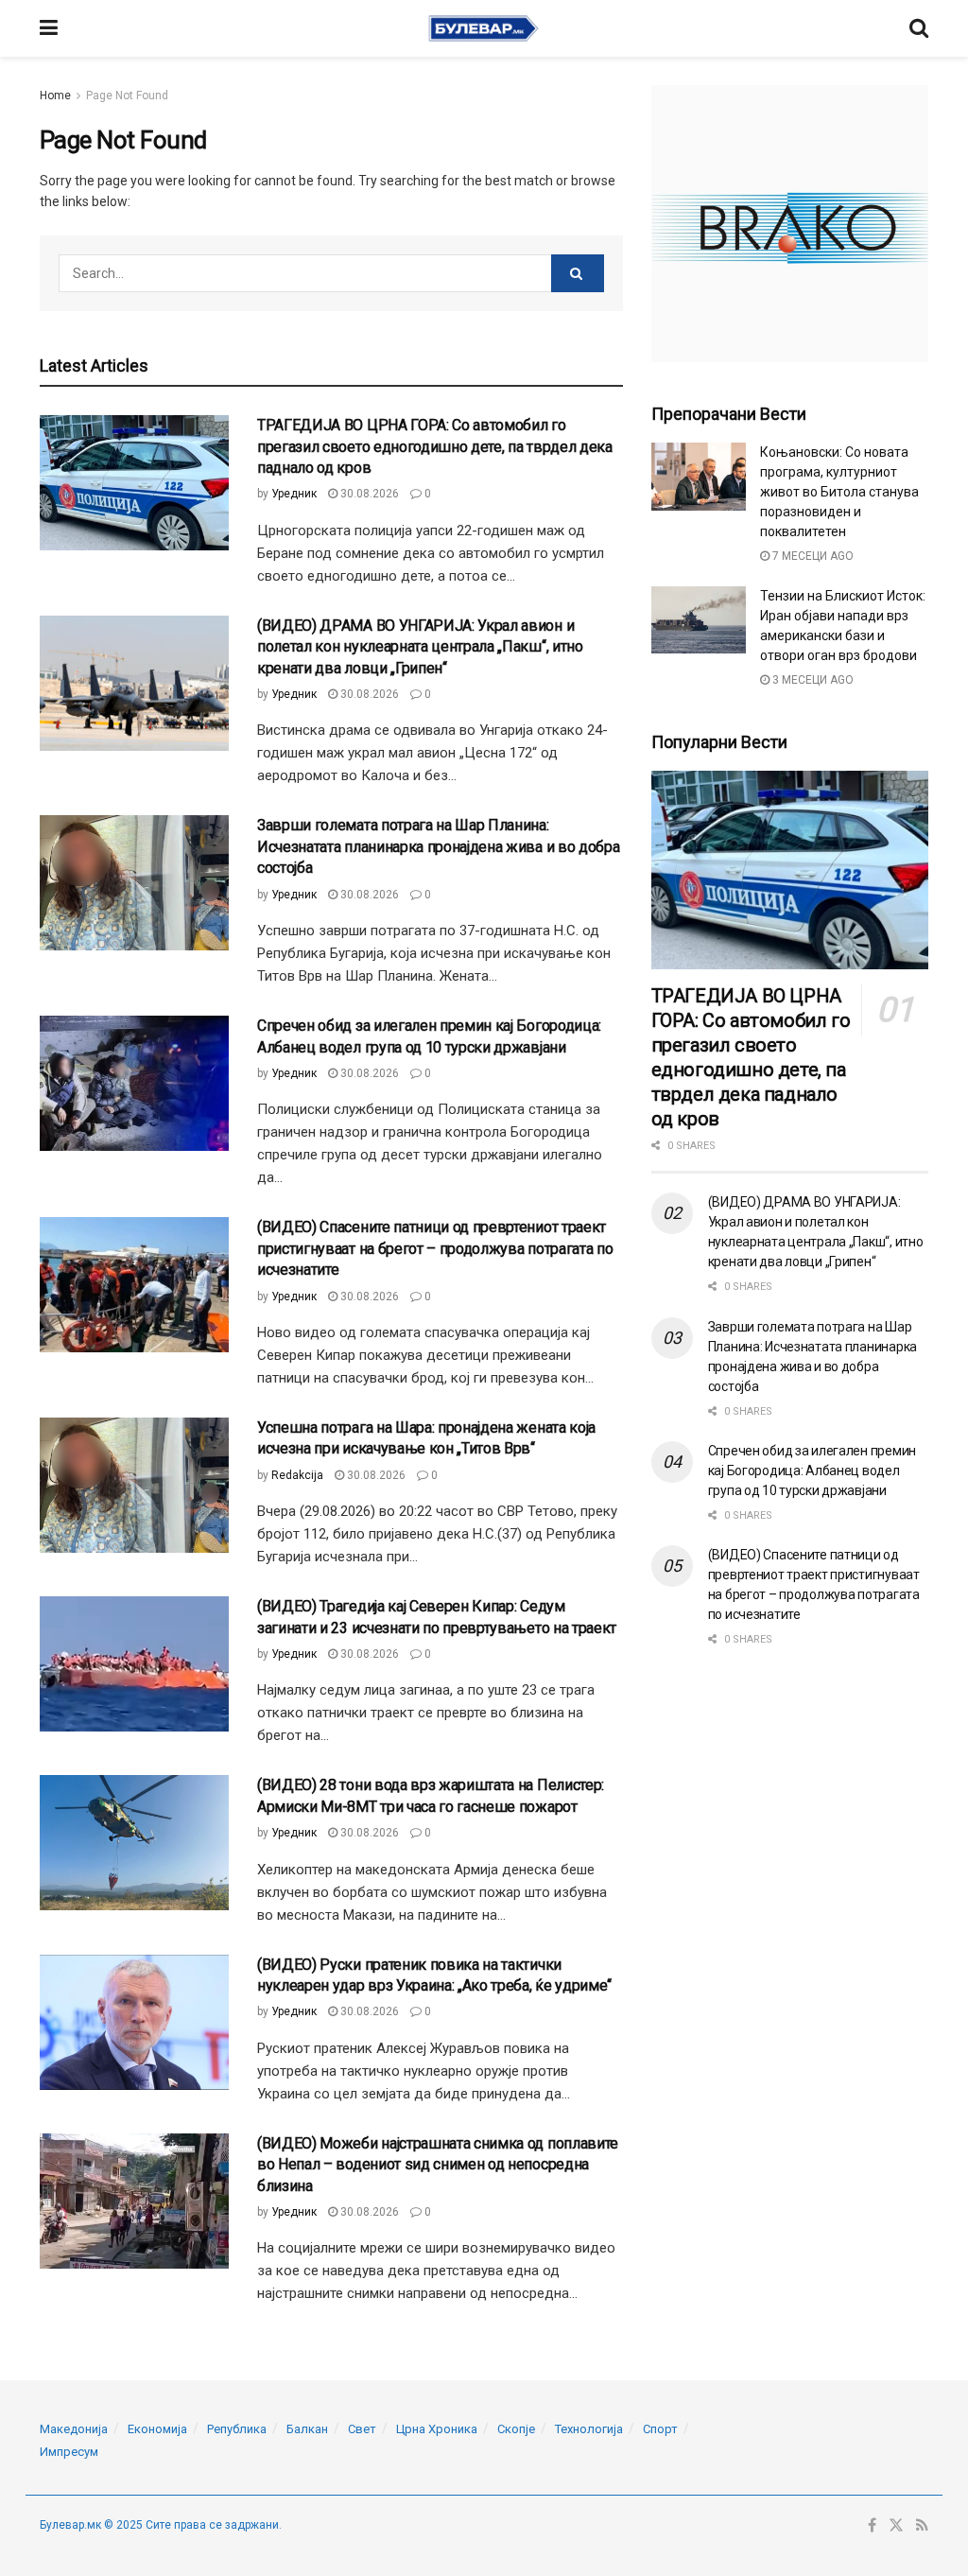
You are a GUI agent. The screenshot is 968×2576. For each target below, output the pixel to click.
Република (237, 2429)
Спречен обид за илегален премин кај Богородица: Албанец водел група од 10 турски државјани (812, 1471)
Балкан (307, 2429)
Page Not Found (127, 96)
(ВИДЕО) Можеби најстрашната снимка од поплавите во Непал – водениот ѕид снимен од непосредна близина (438, 2165)
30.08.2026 (368, 494)
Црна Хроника (437, 2429)
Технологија (589, 2429)
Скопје (516, 2429)
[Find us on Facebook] (872, 2526)
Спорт (660, 2429)
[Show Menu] (49, 28)
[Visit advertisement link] (790, 224)
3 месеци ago (812, 680)
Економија (157, 2429)
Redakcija (297, 1475)
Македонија (74, 2429)
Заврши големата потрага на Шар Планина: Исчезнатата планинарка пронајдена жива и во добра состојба (438, 846)
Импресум (69, 2452)
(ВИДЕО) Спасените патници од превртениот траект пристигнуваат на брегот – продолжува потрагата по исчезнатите (435, 1248)
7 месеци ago (812, 556)
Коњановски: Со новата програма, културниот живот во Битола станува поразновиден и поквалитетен (839, 492)
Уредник (294, 494)
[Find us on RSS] (922, 2526)
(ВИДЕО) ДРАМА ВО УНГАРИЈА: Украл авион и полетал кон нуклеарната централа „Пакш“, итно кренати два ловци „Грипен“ (420, 647)
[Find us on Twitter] (896, 2526)
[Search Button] (919, 28)
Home (55, 96)
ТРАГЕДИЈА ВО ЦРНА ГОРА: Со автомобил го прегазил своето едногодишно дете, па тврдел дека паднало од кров (435, 446)
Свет (362, 2429)
